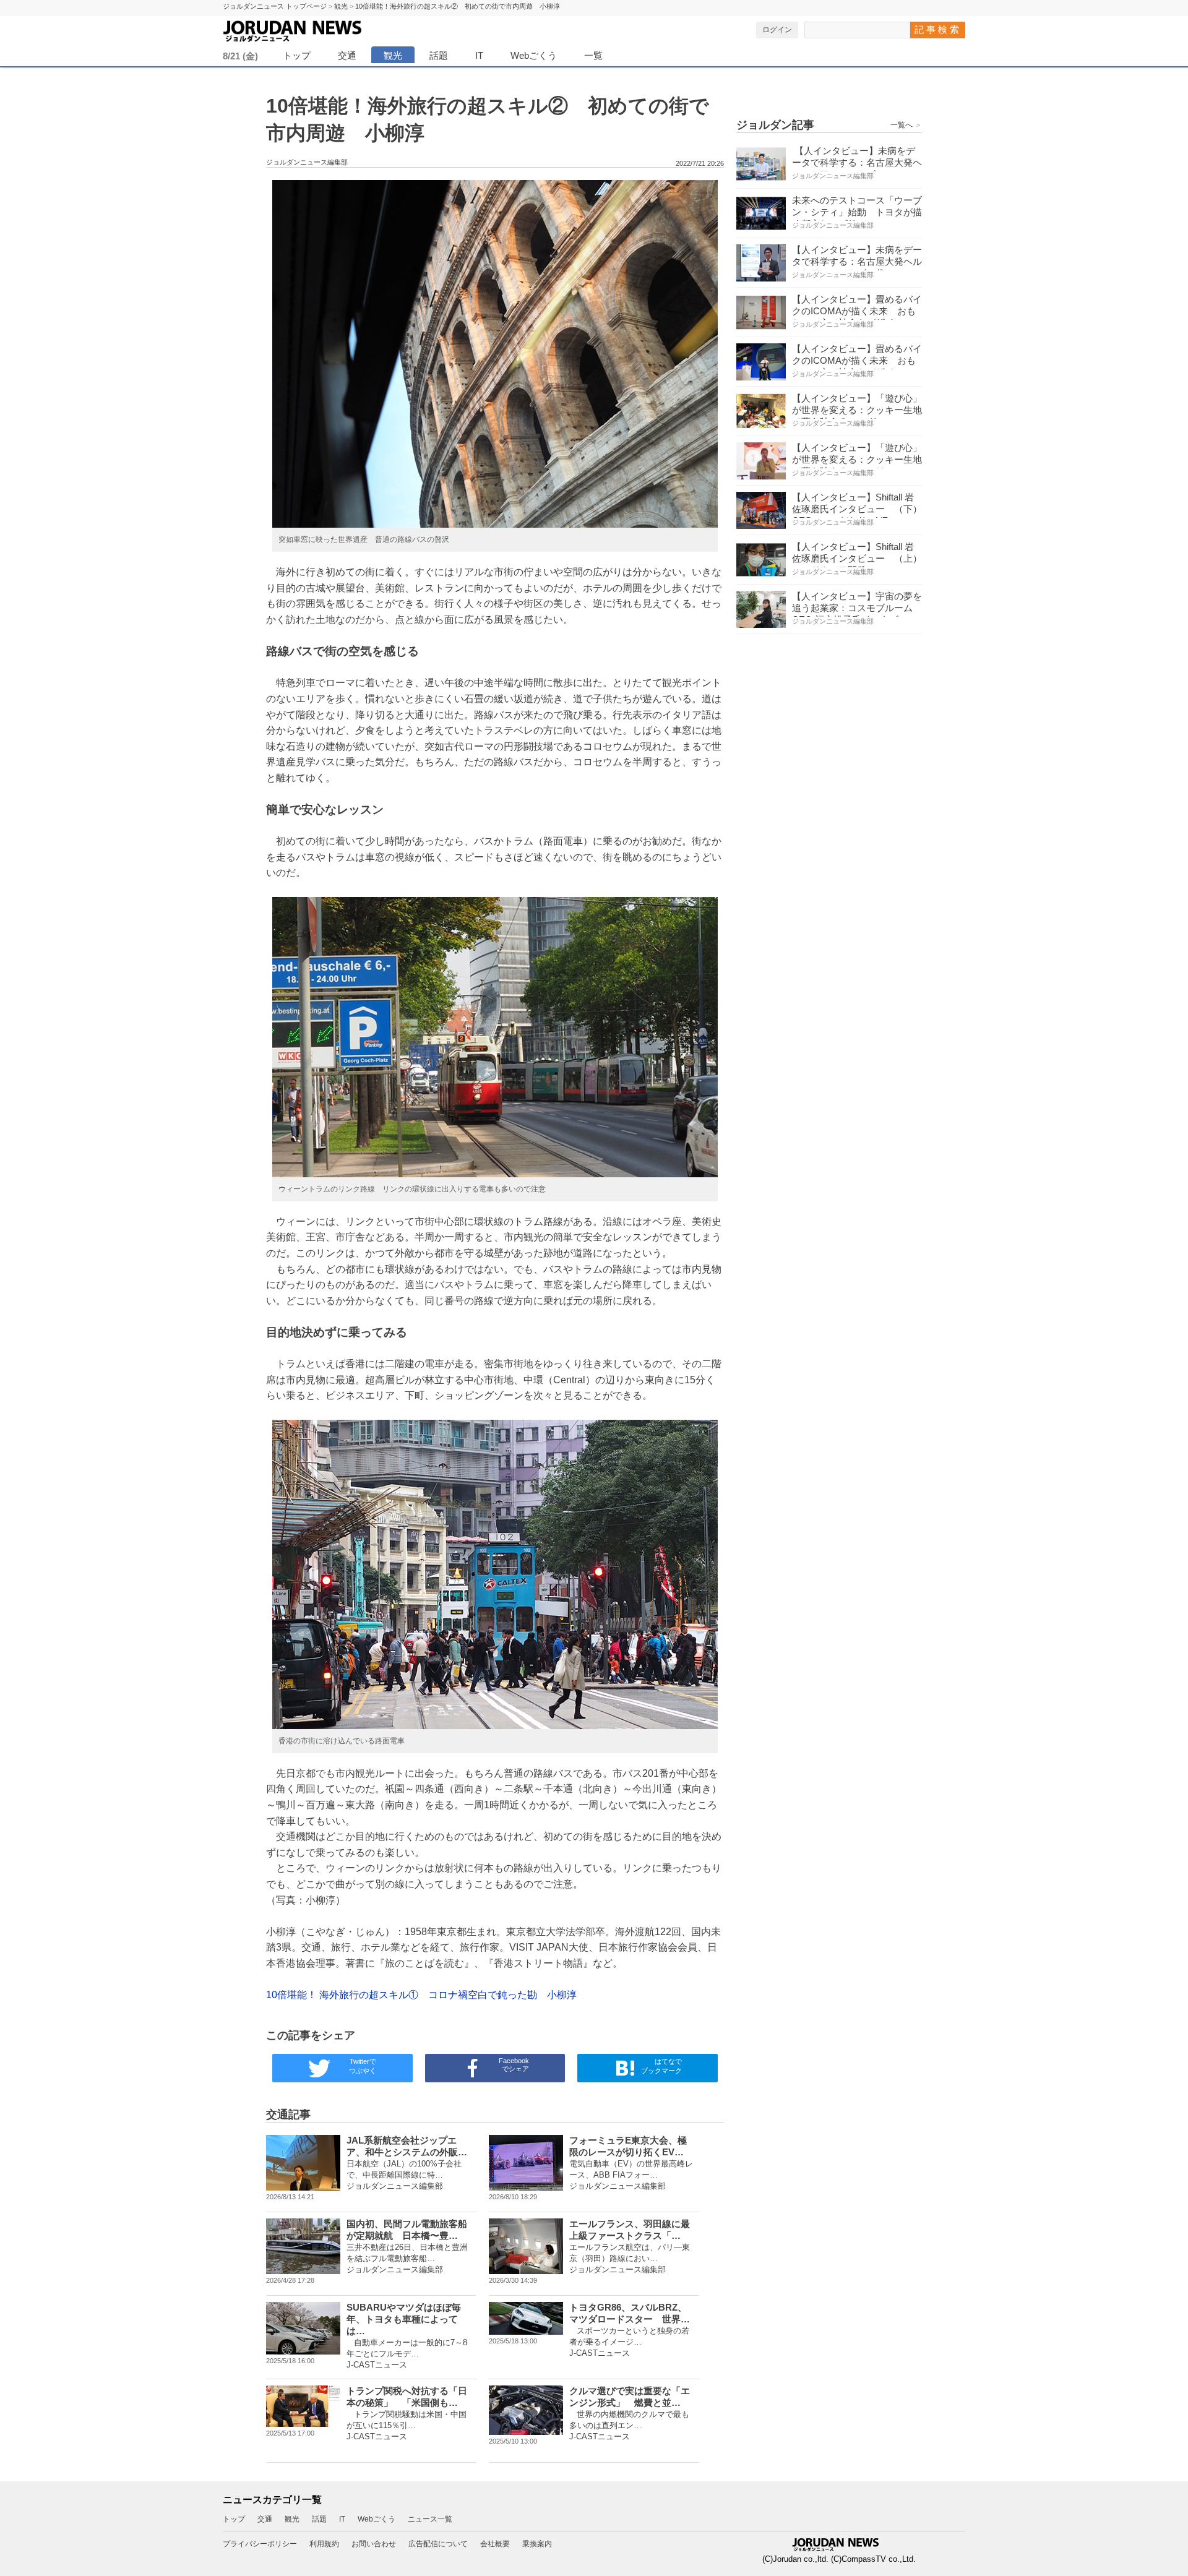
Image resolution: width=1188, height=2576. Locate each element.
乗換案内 (537, 2544)
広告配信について (438, 2544)
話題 (439, 55)
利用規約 (324, 2544)
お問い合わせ (374, 2544)
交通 (347, 55)
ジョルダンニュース (322, 29)
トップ (297, 55)
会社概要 (495, 2544)
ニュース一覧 (430, 2519)
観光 (393, 55)
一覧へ (906, 125)
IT (479, 55)
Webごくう (534, 55)
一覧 (593, 55)
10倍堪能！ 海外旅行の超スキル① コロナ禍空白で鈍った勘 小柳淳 (421, 1995)
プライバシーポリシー (260, 2544)
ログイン (777, 30)
